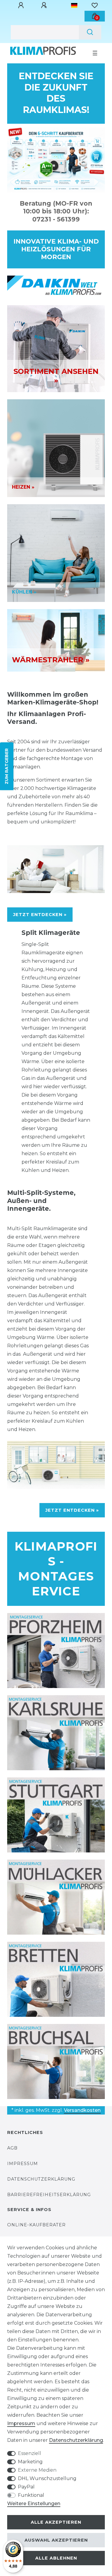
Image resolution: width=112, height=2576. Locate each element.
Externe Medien (37, 2470)
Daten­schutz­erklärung (76, 2440)
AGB (12, 2148)
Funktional (31, 2495)
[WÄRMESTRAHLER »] (56, 640)
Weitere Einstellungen (34, 2504)
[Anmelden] (22, 5)
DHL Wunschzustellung (47, 2478)
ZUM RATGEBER (7, 766)
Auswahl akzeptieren (56, 2540)
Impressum (23, 2164)
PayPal (26, 2487)
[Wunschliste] (95, 5)
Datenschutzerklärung (41, 2179)
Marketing (30, 2462)
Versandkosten (82, 2110)
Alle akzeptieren (56, 2522)
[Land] (74, 5)
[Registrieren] (45, 5)
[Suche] (90, 32)
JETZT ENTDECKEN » (40, 915)
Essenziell (30, 2453)
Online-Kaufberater (36, 2225)
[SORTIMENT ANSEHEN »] (56, 348)
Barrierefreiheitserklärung (49, 2195)
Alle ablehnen (56, 2558)
